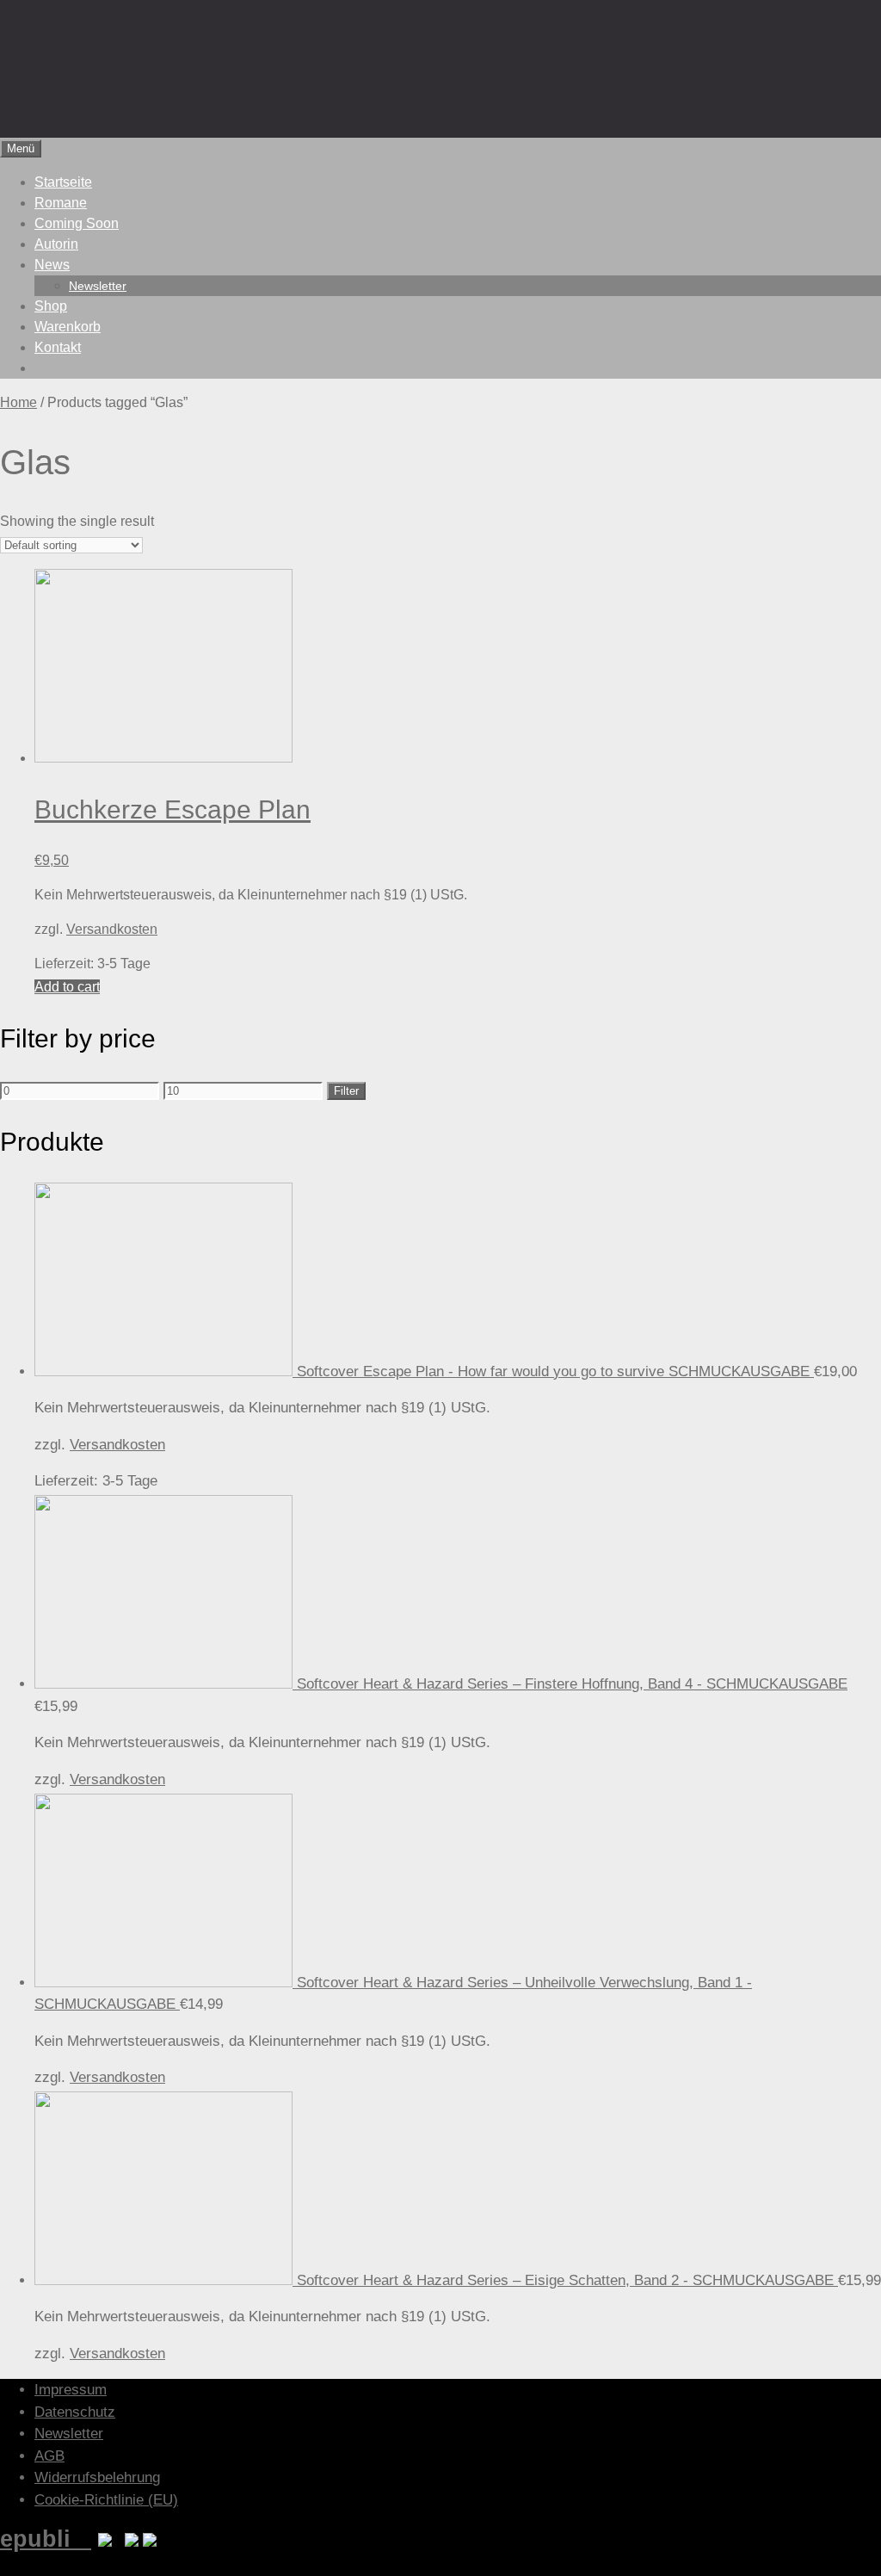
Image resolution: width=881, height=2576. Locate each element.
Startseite (63, 182)
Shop (51, 306)
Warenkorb (68, 327)
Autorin (56, 244)
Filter (346, 1091)
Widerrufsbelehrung (97, 2477)
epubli (46, 2539)
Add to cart (67, 987)
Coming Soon (77, 223)
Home (18, 402)
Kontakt (58, 347)
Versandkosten (112, 929)
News (52, 265)
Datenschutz (75, 2412)
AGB (49, 2456)
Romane (61, 203)
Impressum (71, 2390)
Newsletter (98, 286)
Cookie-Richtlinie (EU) (106, 2500)
